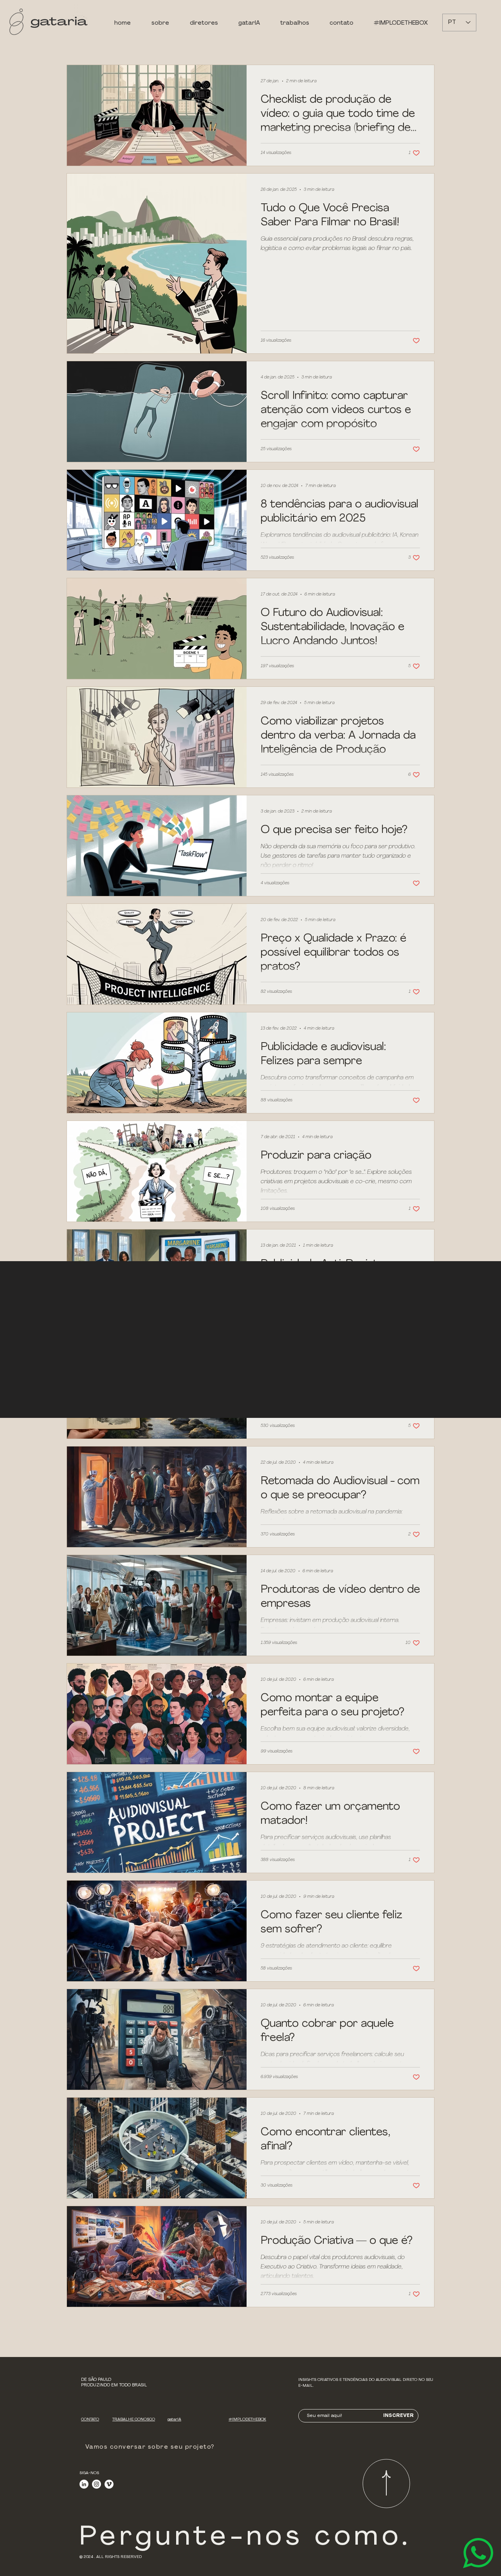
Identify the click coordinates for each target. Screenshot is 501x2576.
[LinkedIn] (84, 2484)
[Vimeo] (109, 2484)
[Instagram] (96, 2484)
